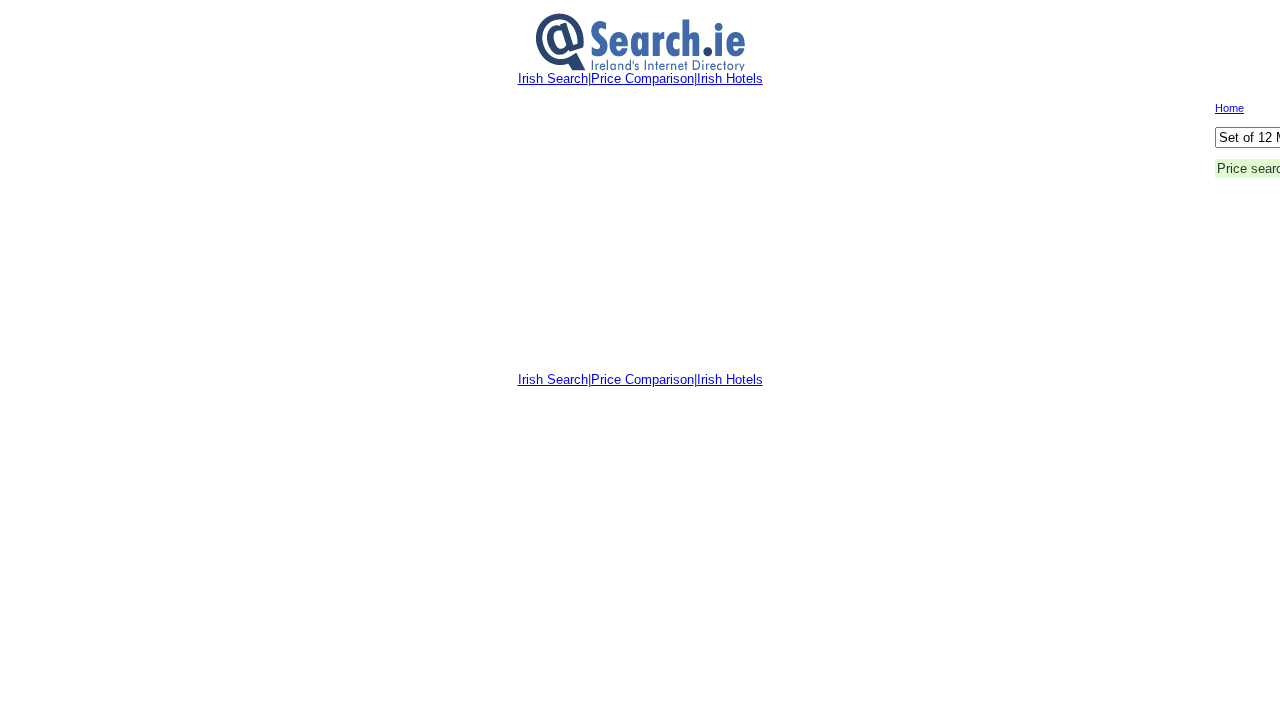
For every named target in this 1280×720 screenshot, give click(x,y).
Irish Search (553, 78)
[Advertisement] (611, 229)
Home (1229, 108)
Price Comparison (642, 78)
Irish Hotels (730, 78)
